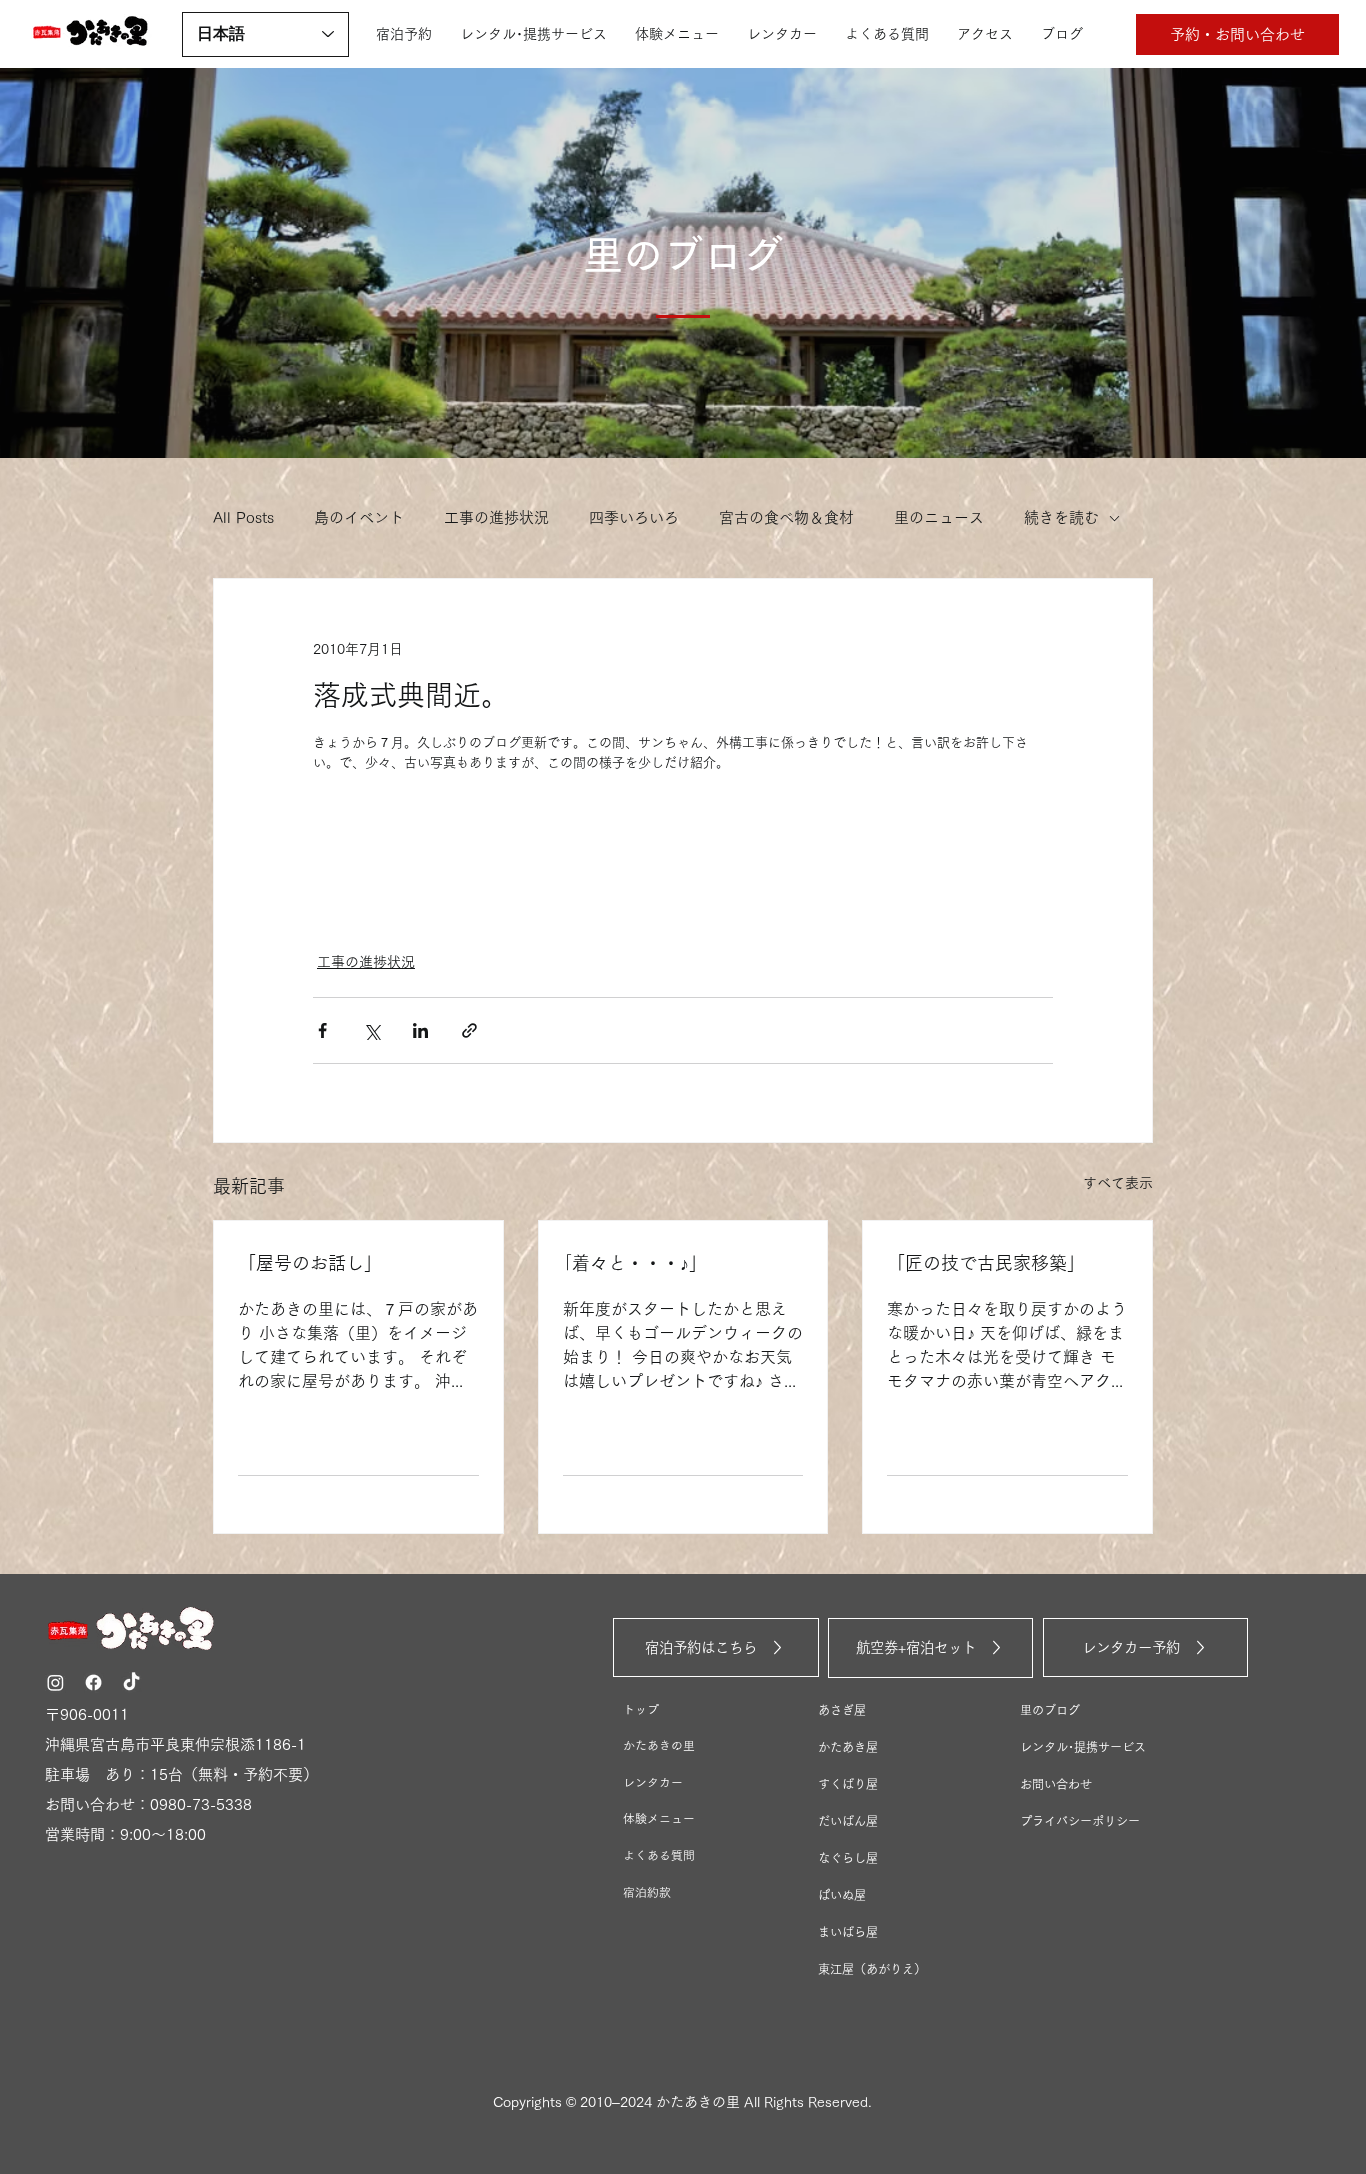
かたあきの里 (659, 1745)
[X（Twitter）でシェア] (371, 1030)
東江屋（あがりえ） (872, 1969)
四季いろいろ (634, 517)
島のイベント (359, 517)
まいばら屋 (848, 1932)
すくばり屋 (848, 1784)
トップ (641, 1709)
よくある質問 (659, 1855)
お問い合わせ (1056, 1784)
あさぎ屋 (842, 1710)
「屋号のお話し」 (310, 1263)
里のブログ (1050, 1710)
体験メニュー (659, 1818)
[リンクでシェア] (469, 1030)
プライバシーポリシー (1080, 1821)
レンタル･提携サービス (1083, 1747)
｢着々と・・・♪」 (635, 1263)
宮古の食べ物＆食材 (786, 517)
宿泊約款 (647, 1892)
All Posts (243, 517)
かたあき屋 (848, 1747)
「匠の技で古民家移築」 (986, 1263)
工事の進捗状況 (496, 517)
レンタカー (653, 1782)
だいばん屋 (848, 1821)
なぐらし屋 (848, 1858)
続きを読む (1061, 517)
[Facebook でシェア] (322, 1030)
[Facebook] (93, 1682)
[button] (1237, 34)
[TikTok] (131, 1682)
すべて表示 (1118, 1183)
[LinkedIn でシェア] (420, 1030)
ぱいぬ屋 (842, 1895)
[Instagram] (55, 1682)
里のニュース (939, 517)
